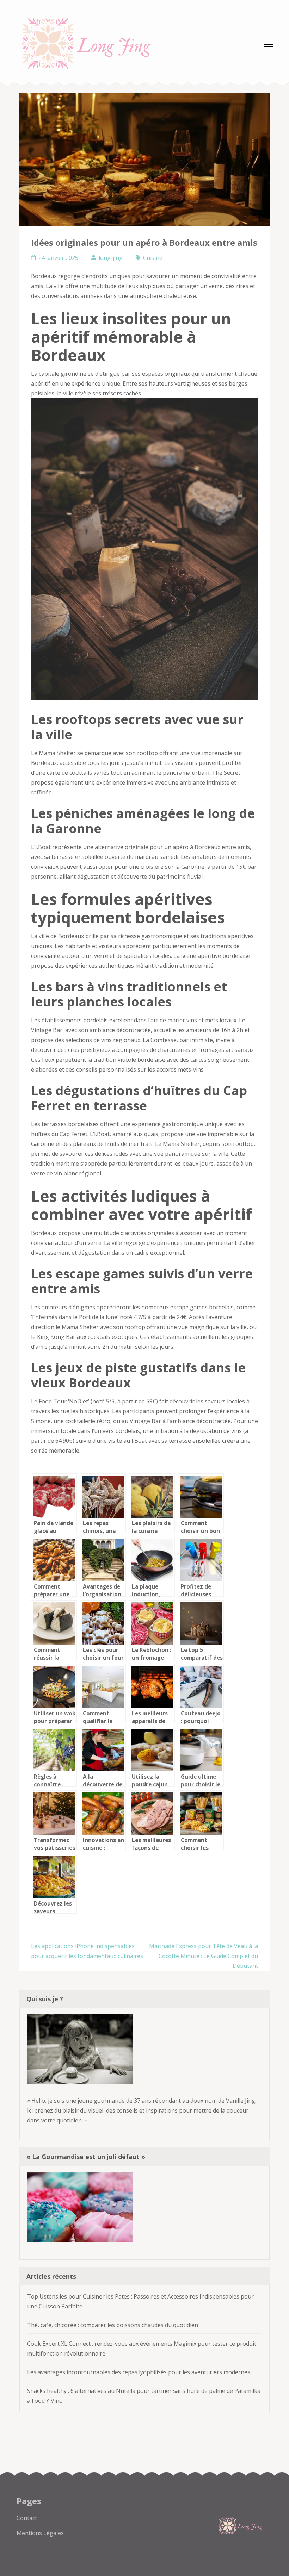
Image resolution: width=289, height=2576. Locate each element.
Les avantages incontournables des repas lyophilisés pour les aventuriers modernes (139, 2372)
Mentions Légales (40, 2533)
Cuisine (153, 258)
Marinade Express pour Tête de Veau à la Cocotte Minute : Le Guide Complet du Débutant (204, 1956)
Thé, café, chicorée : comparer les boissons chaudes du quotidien (113, 2325)
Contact (27, 2518)
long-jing (111, 258)
